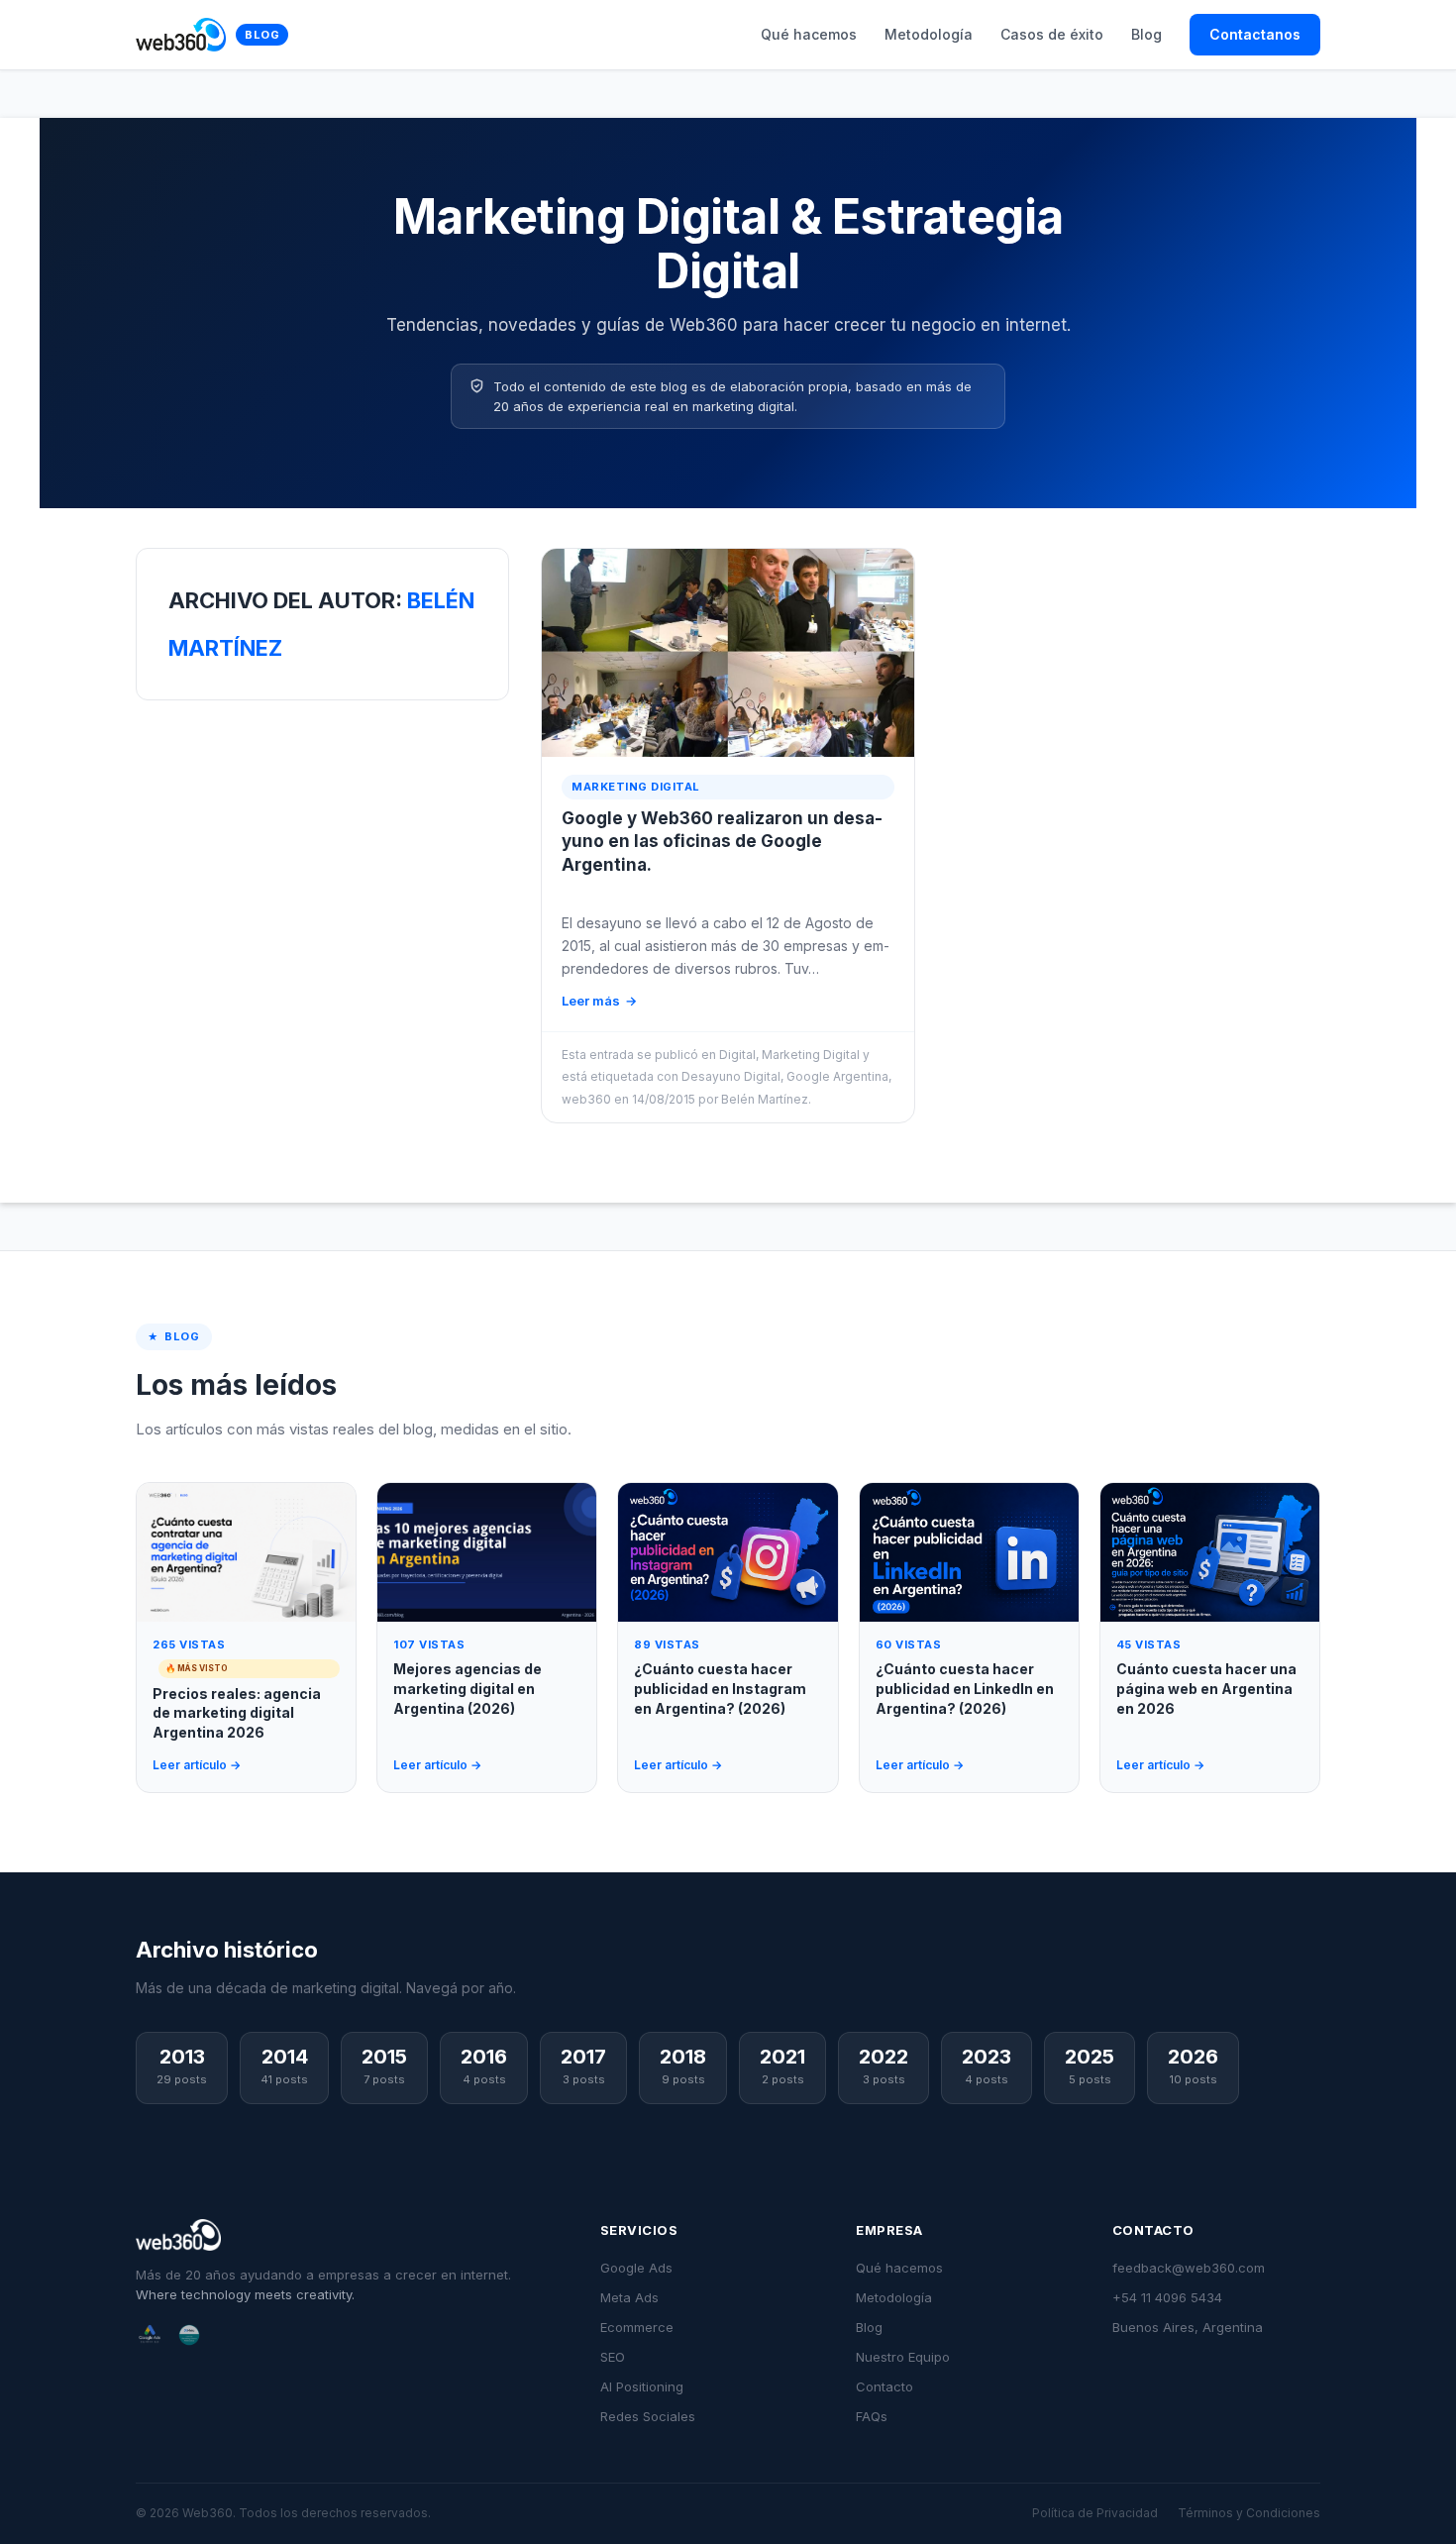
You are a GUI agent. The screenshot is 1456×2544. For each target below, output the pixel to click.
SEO (613, 2357)
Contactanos (1255, 34)
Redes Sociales (648, 2416)
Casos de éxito (1052, 34)
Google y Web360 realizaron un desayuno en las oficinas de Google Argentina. (722, 842)
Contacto (884, 2386)
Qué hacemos (809, 34)
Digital (737, 1055)
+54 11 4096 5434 (1167, 2297)
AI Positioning (642, 2386)
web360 (586, 1099)
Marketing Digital (811, 1055)
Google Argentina (837, 1076)
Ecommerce (637, 2327)
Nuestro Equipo (903, 2357)
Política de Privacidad (1095, 2513)
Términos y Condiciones (1249, 2513)
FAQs (872, 2416)
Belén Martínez (765, 1099)
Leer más (591, 1001)
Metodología (929, 34)
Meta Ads (629, 2297)
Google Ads (636, 2268)
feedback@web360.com (1189, 2268)
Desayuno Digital (731, 1076)
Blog (262, 35)
